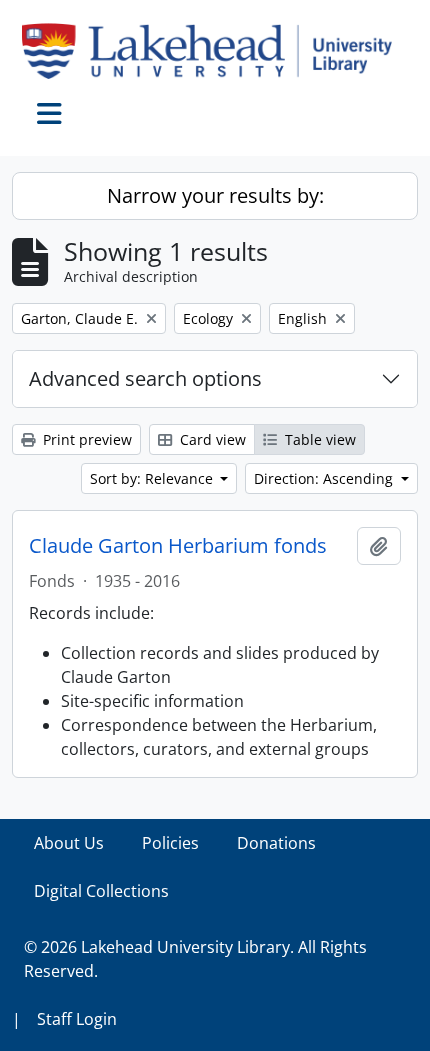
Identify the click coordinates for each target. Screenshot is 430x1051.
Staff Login (77, 1019)
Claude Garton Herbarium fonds (178, 546)
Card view (211, 439)
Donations (276, 843)
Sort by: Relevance (153, 478)
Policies (170, 843)
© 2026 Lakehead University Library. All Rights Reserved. (195, 959)
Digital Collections (101, 891)
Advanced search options (145, 378)
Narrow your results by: (215, 195)
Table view (318, 439)
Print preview (85, 439)
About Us (69, 843)
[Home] (215, 51)
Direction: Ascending (325, 478)
